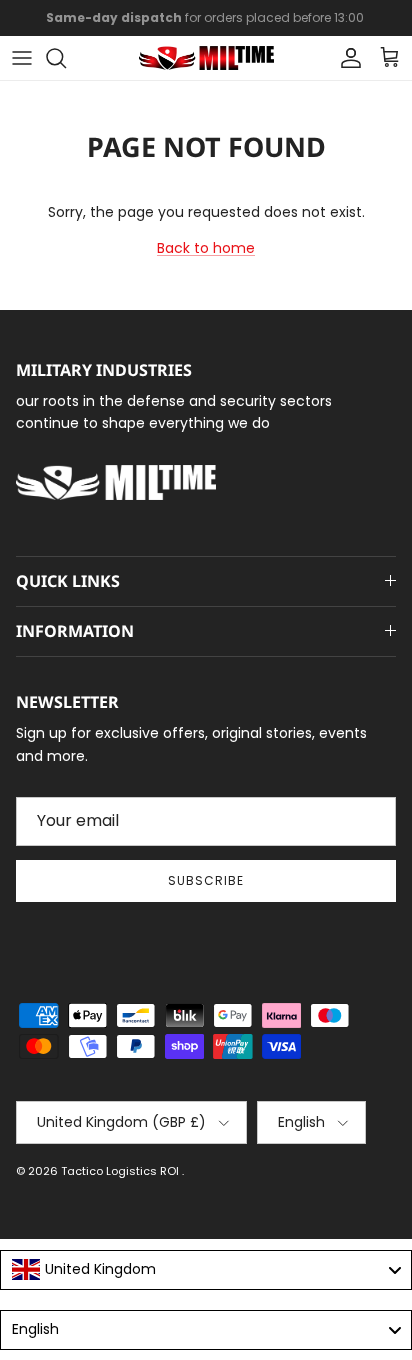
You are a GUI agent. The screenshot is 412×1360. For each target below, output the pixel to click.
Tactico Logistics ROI (121, 1171)
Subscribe (206, 880)
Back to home (206, 248)
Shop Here (337, 25)
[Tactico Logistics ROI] (206, 58)
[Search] (66, 58)
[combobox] (206, 1270)
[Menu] (22, 58)
